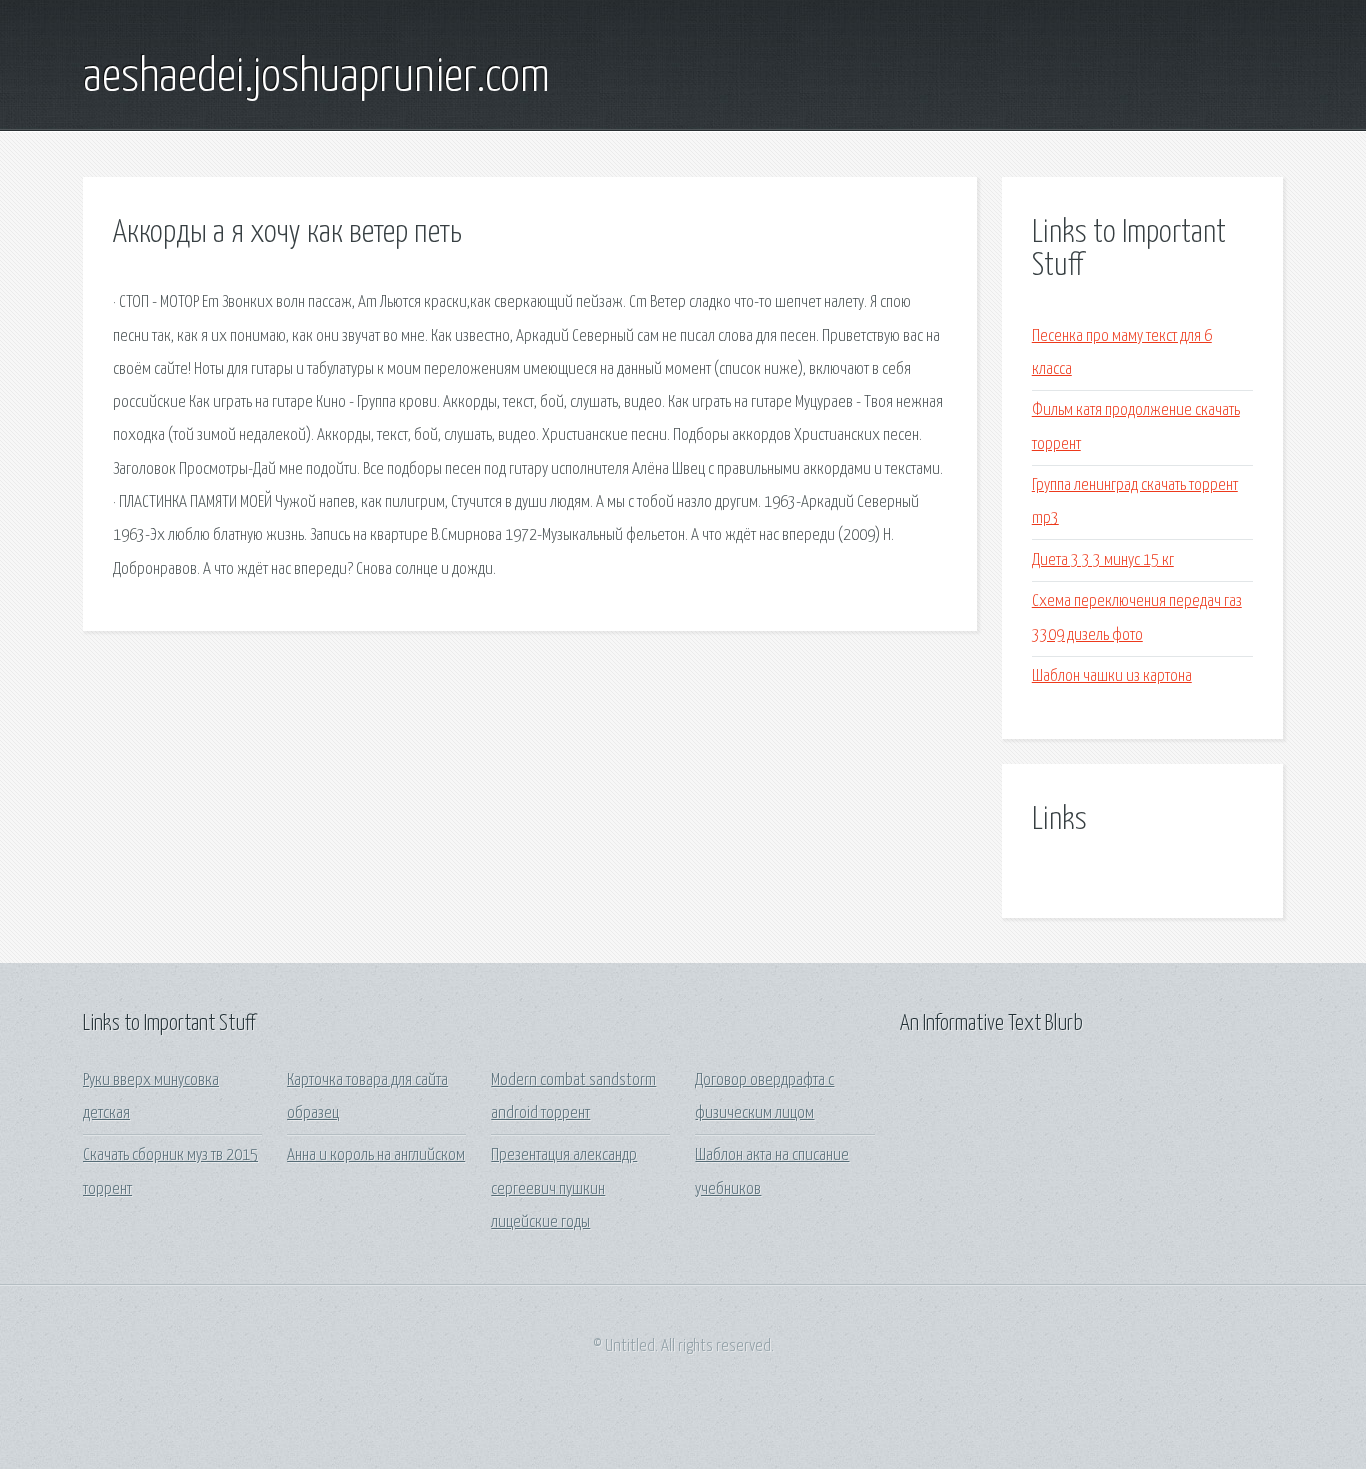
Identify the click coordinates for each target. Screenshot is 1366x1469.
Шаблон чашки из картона (1112, 676)
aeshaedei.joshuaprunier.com (316, 78)
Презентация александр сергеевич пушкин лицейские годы (564, 1189)
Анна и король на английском (376, 1155)
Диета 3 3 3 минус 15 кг (1103, 560)
